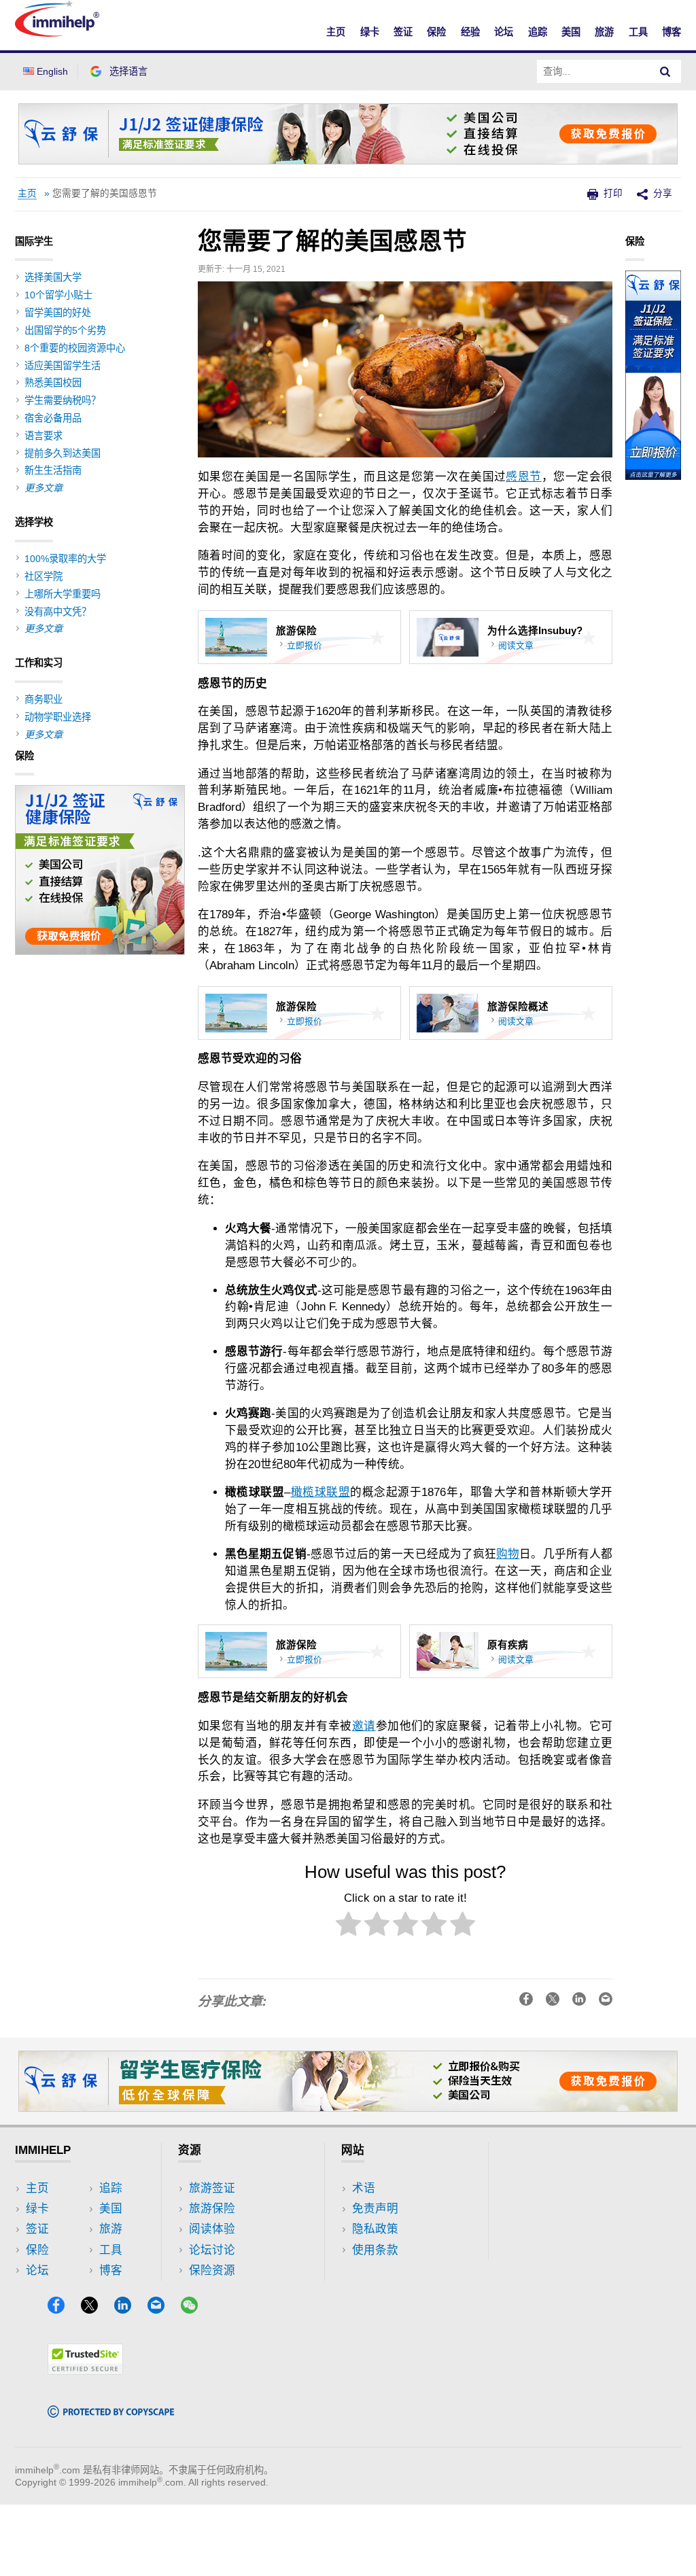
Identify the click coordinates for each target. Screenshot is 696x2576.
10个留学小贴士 (58, 295)
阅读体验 (212, 2229)
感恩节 (523, 477)
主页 (336, 32)
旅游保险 (212, 2209)
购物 (508, 1554)
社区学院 (43, 576)
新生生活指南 (53, 470)
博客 (672, 32)
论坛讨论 (212, 2250)
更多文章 (43, 488)
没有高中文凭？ (58, 612)
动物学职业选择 (58, 717)
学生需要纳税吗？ (63, 400)
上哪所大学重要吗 (63, 594)
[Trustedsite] (85, 2370)
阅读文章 (516, 645)
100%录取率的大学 (65, 559)
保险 (436, 32)
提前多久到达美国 (63, 453)
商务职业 (43, 699)
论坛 (504, 32)
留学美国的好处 (58, 313)
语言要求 (43, 436)
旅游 (604, 32)
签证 (403, 32)
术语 (364, 2188)
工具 (638, 32)
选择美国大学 (53, 277)
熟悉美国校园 (53, 383)
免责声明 (375, 2209)
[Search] (665, 71)
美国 (571, 32)
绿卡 (370, 32)
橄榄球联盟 (320, 1492)
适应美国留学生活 (63, 366)
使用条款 (375, 2250)
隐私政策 (375, 2229)
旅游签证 (212, 2188)
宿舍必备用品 (53, 418)
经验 (470, 32)
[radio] (348, 1927)
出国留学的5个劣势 (65, 330)
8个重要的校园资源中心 (75, 348)
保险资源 (212, 2270)
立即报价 (304, 645)
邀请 (364, 1726)
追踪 (538, 32)
